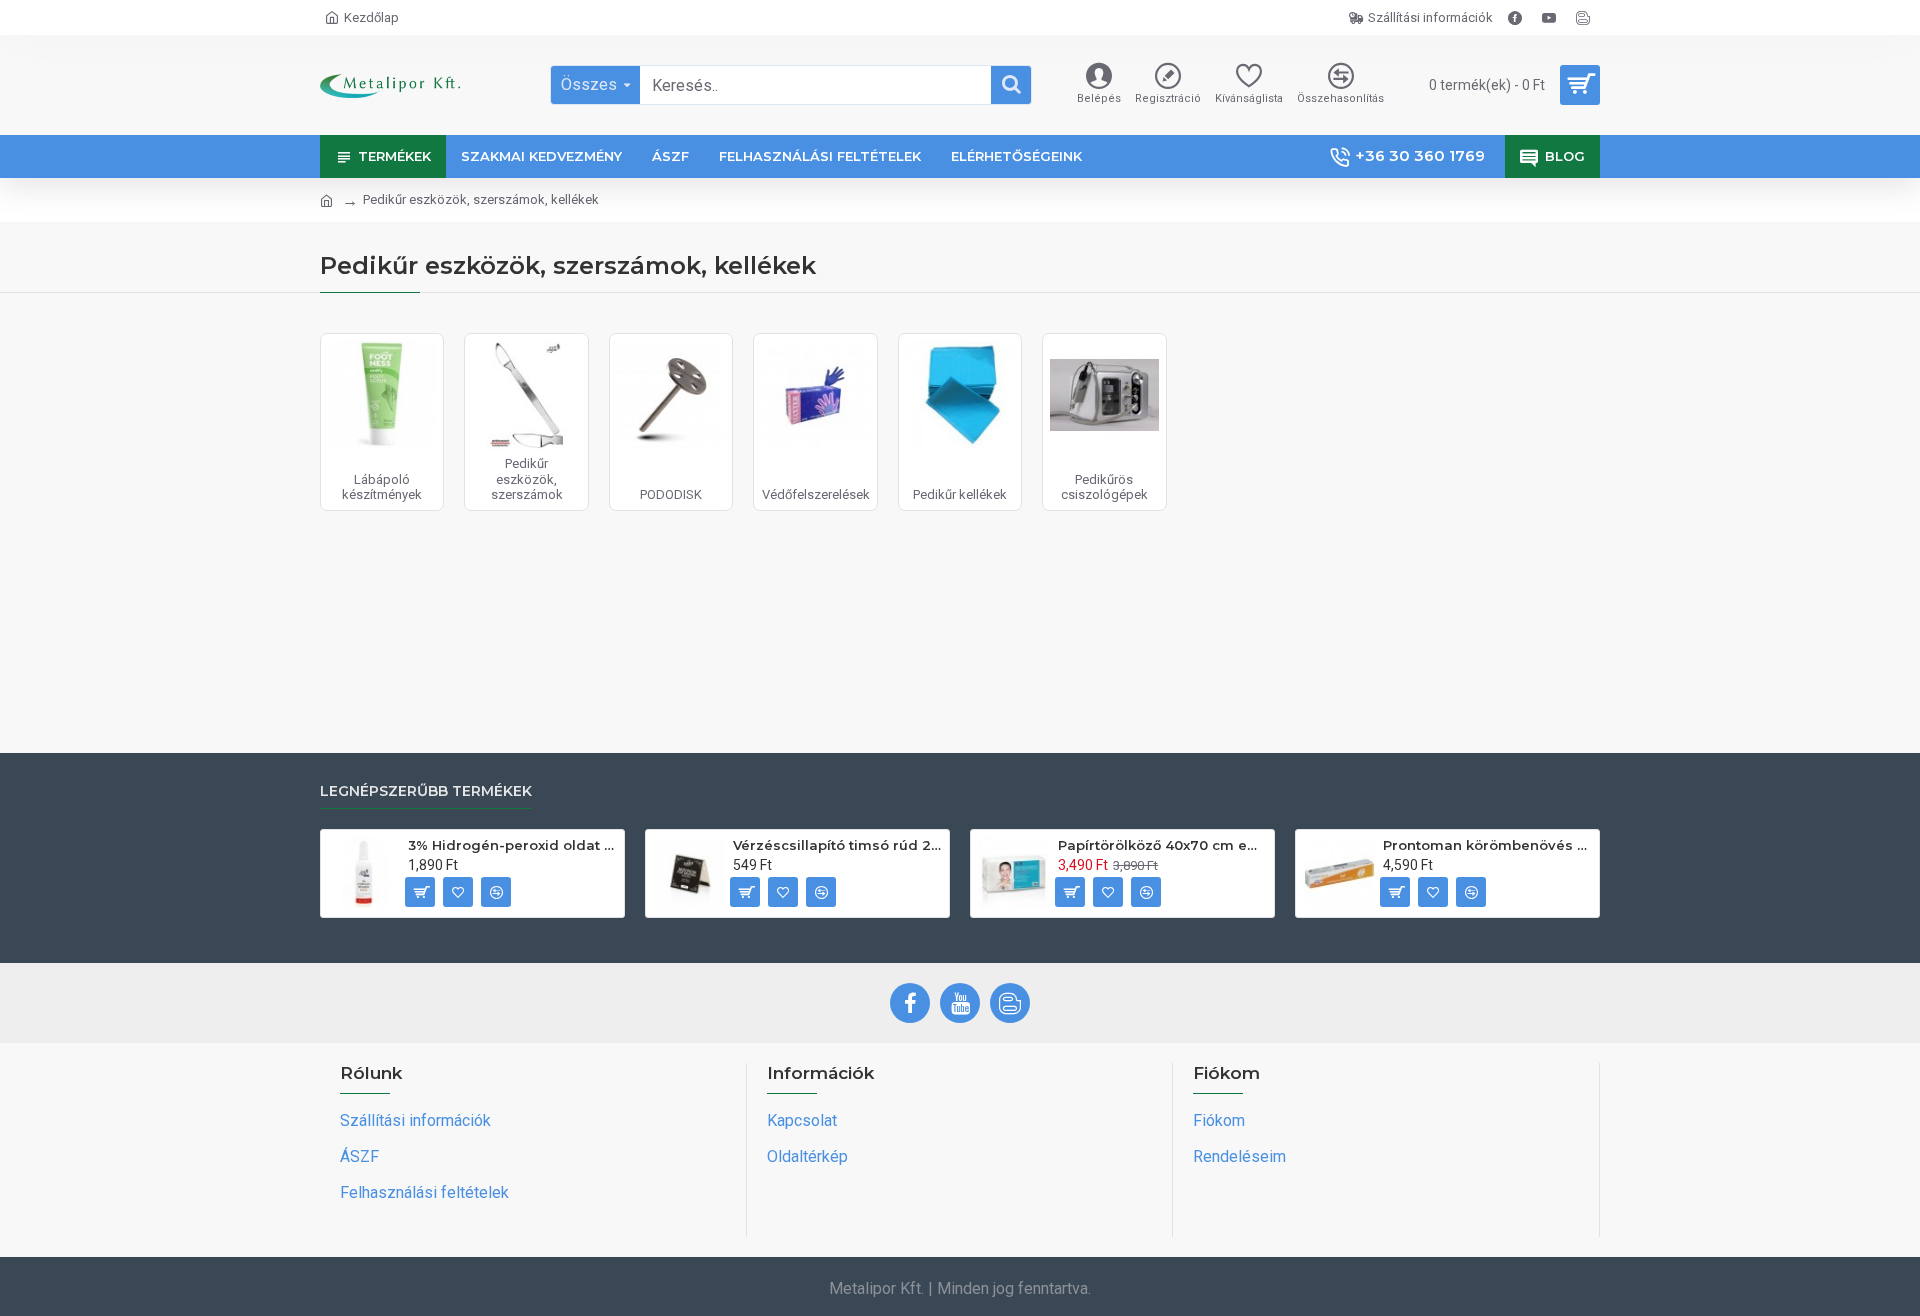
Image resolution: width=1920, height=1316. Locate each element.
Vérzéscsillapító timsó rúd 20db (837, 845)
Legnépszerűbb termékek (426, 791)
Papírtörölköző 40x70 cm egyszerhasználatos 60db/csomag (1162, 845)
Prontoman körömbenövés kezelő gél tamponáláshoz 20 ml (1487, 845)
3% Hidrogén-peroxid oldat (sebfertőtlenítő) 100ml (512, 845)
